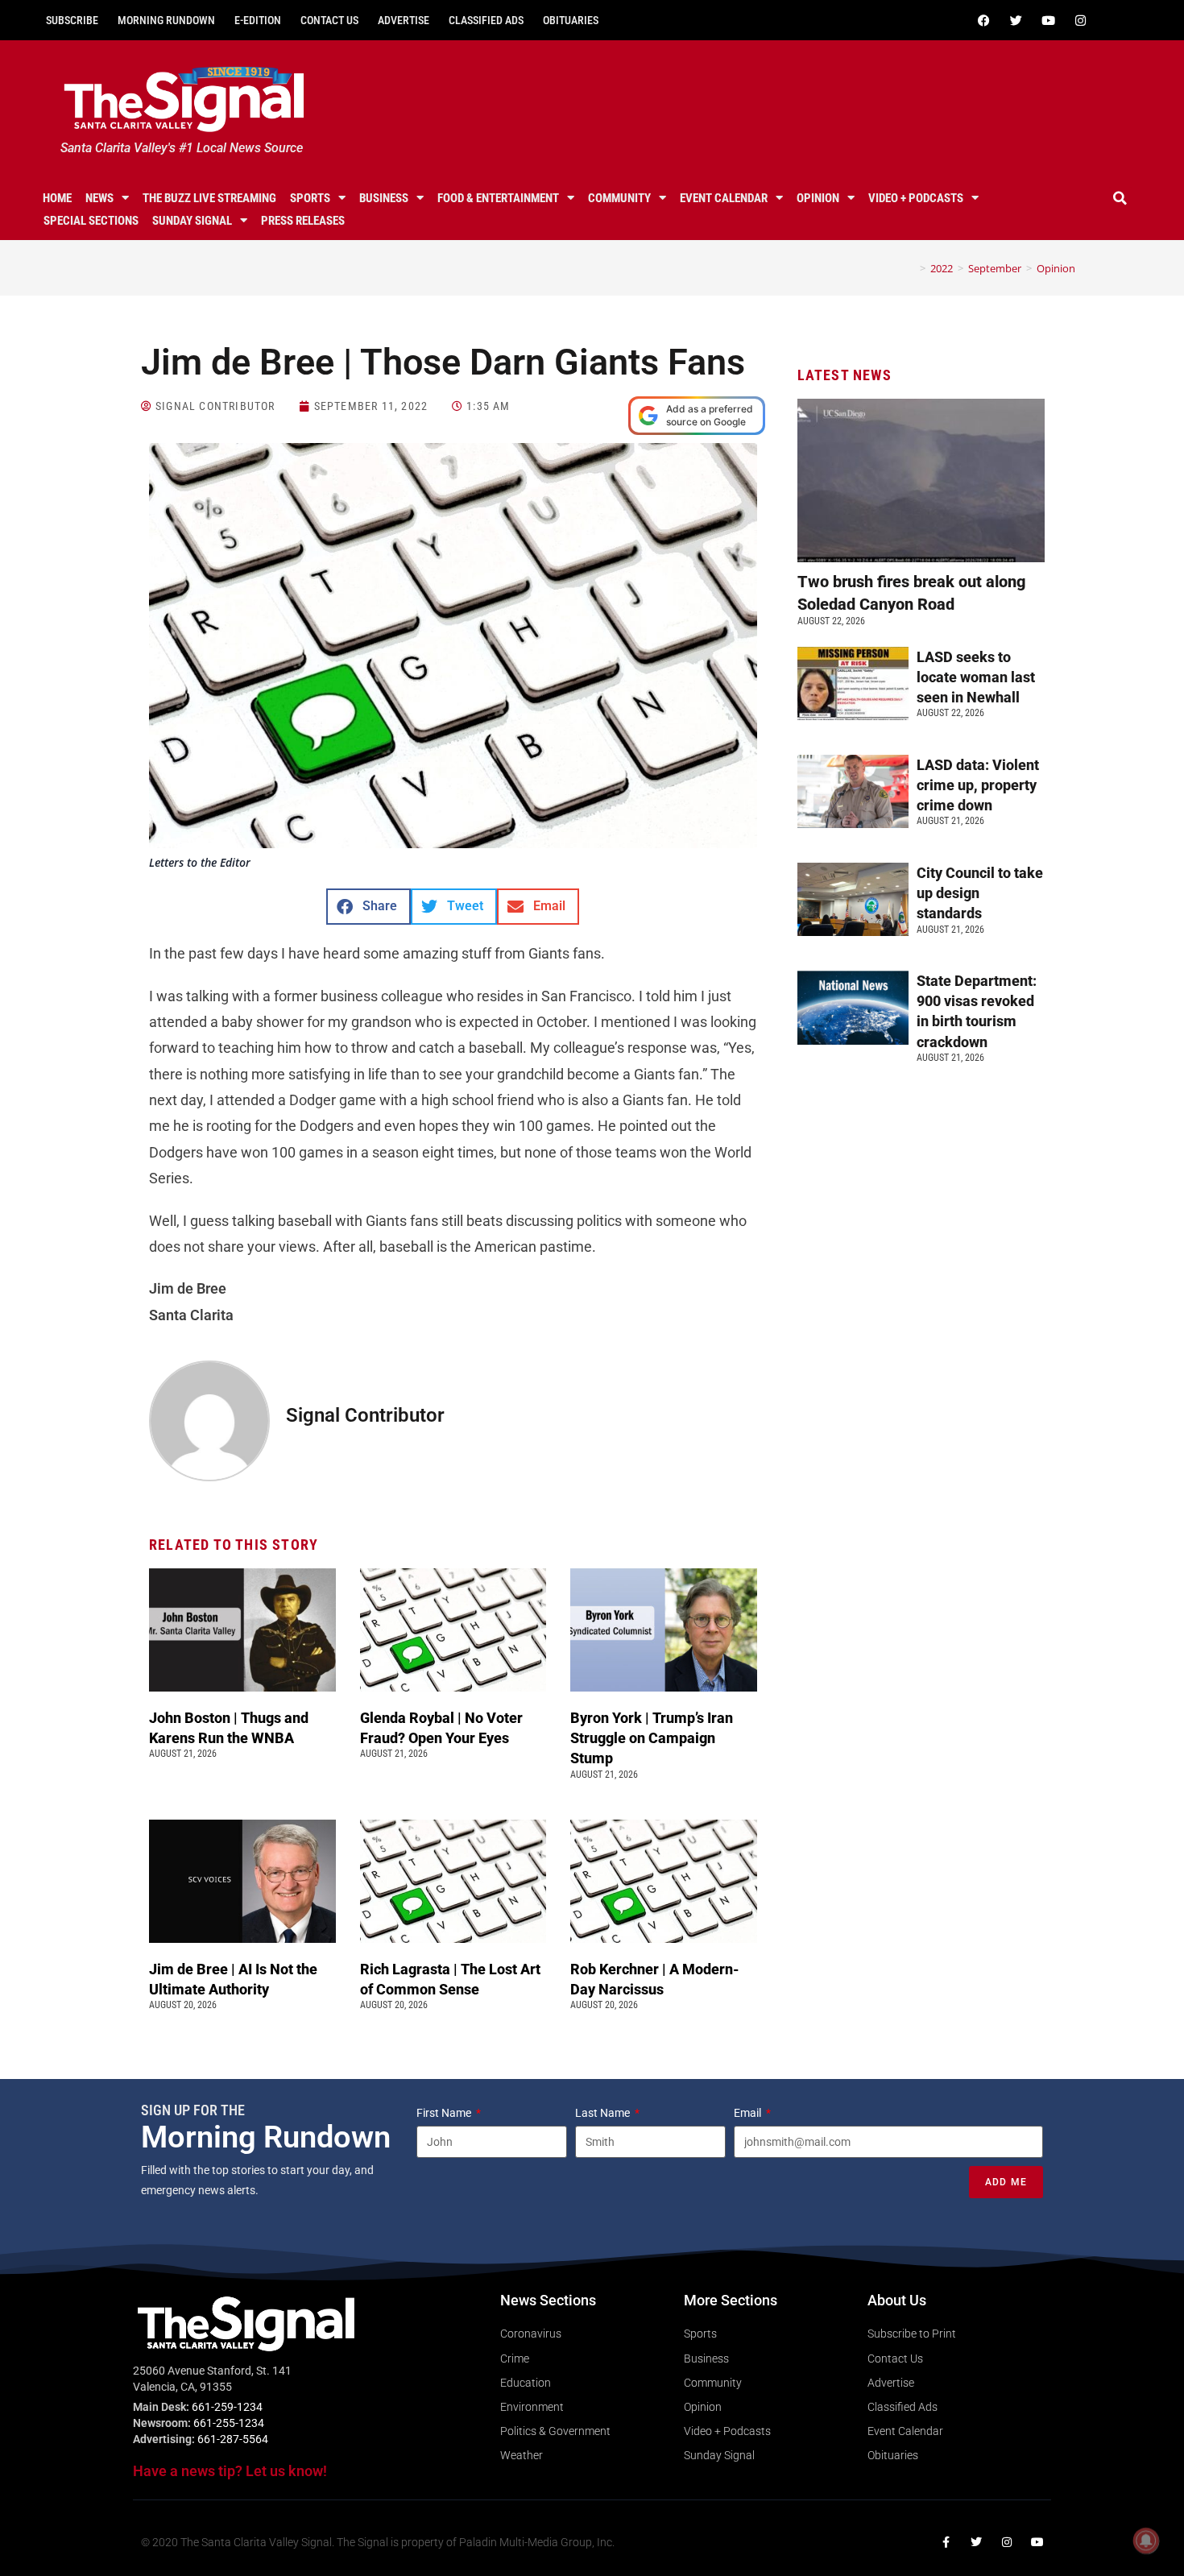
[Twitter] (1016, 20)
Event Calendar (724, 198)
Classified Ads (486, 20)
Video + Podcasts (916, 198)
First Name (445, 2113)
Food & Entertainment (498, 198)
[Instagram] (1080, 20)
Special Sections (91, 221)
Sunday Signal (192, 221)
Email (749, 2113)
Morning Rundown (166, 20)
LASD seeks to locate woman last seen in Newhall (976, 677)
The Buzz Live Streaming (209, 198)
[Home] (911, 268)
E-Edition (258, 20)
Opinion (818, 198)
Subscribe (72, 20)
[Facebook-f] (946, 2542)
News (99, 198)
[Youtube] (1048, 20)
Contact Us (329, 20)
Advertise (404, 20)
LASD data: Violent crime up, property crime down (978, 785)
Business (384, 198)
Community (619, 198)
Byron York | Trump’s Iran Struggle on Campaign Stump (652, 1738)
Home (57, 198)
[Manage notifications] (1146, 2541)
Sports (310, 198)
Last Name (604, 2113)
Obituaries (571, 20)
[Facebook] (983, 20)
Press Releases (303, 221)
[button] (1120, 198)
